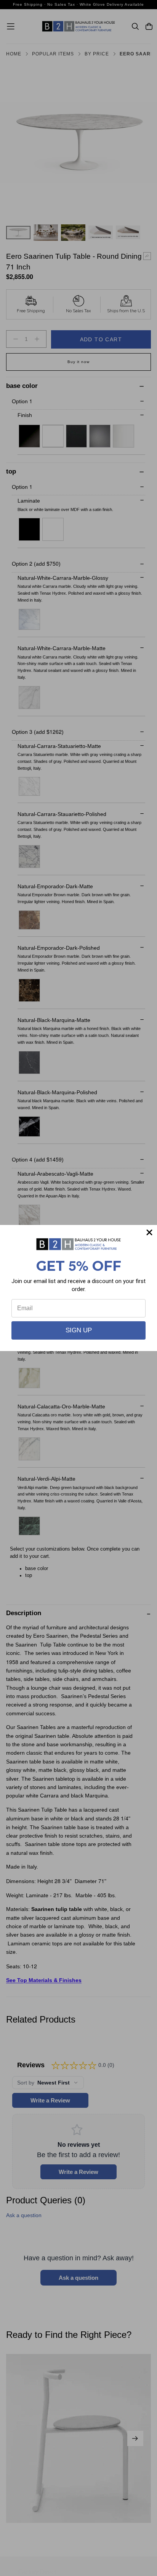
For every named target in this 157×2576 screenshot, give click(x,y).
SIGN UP (79, 1330)
